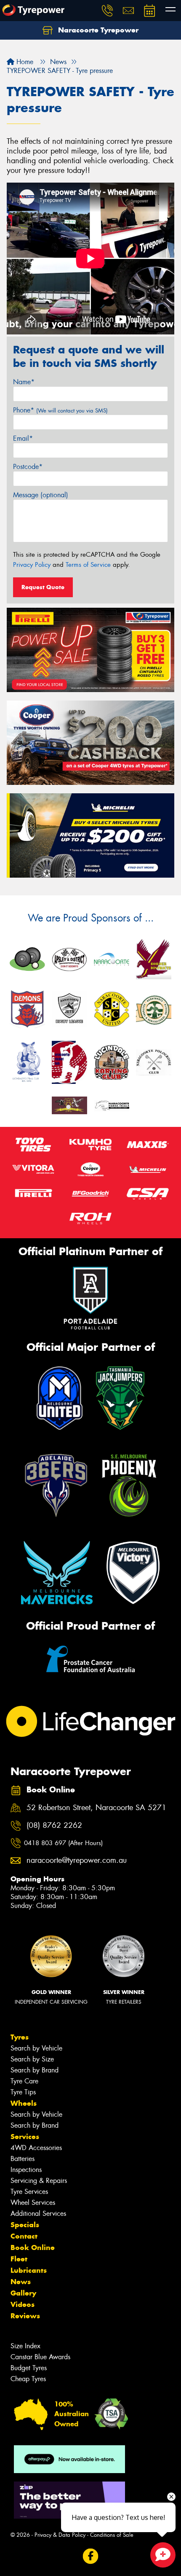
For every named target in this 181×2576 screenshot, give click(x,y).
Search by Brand (35, 2070)
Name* (24, 382)
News (21, 2282)
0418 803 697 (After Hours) (63, 1843)
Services (25, 2137)
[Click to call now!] (107, 11)
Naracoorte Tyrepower (97, 30)
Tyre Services (29, 2192)
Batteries (23, 2159)
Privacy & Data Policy (60, 2535)
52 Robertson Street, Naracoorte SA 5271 (96, 1808)
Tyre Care (24, 2081)
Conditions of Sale (112, 2535)
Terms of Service (88, 565)
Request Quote (43, 587)
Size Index (25, 2346)
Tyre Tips (23, 2092)
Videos (23, 2304)
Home (24, 62)
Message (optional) (41, 495)
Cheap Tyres (28, 2379)
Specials (25, 2225)
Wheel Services (33, 2203)
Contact (24, 2236)
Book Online (33, 2247)
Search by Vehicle (36, 2048)
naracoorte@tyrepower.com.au (77, 1861)
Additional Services (38, 2214)
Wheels (24, 2103)
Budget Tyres (29, 2368)
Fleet (19, 2259)
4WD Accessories (36, 2148)
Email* (23, 438)
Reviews (25, 2316)
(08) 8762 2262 (54, 1826)
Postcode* (28, 467)
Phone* (60, 410)
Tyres (20, 2037)
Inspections (26, 2170)
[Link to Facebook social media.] (91, 2556)
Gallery (23, 2293)
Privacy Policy (32, 565)
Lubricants (29, 2270)
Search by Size (32, 2059)
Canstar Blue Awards (40, 2357)
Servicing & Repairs (39, 2181)
